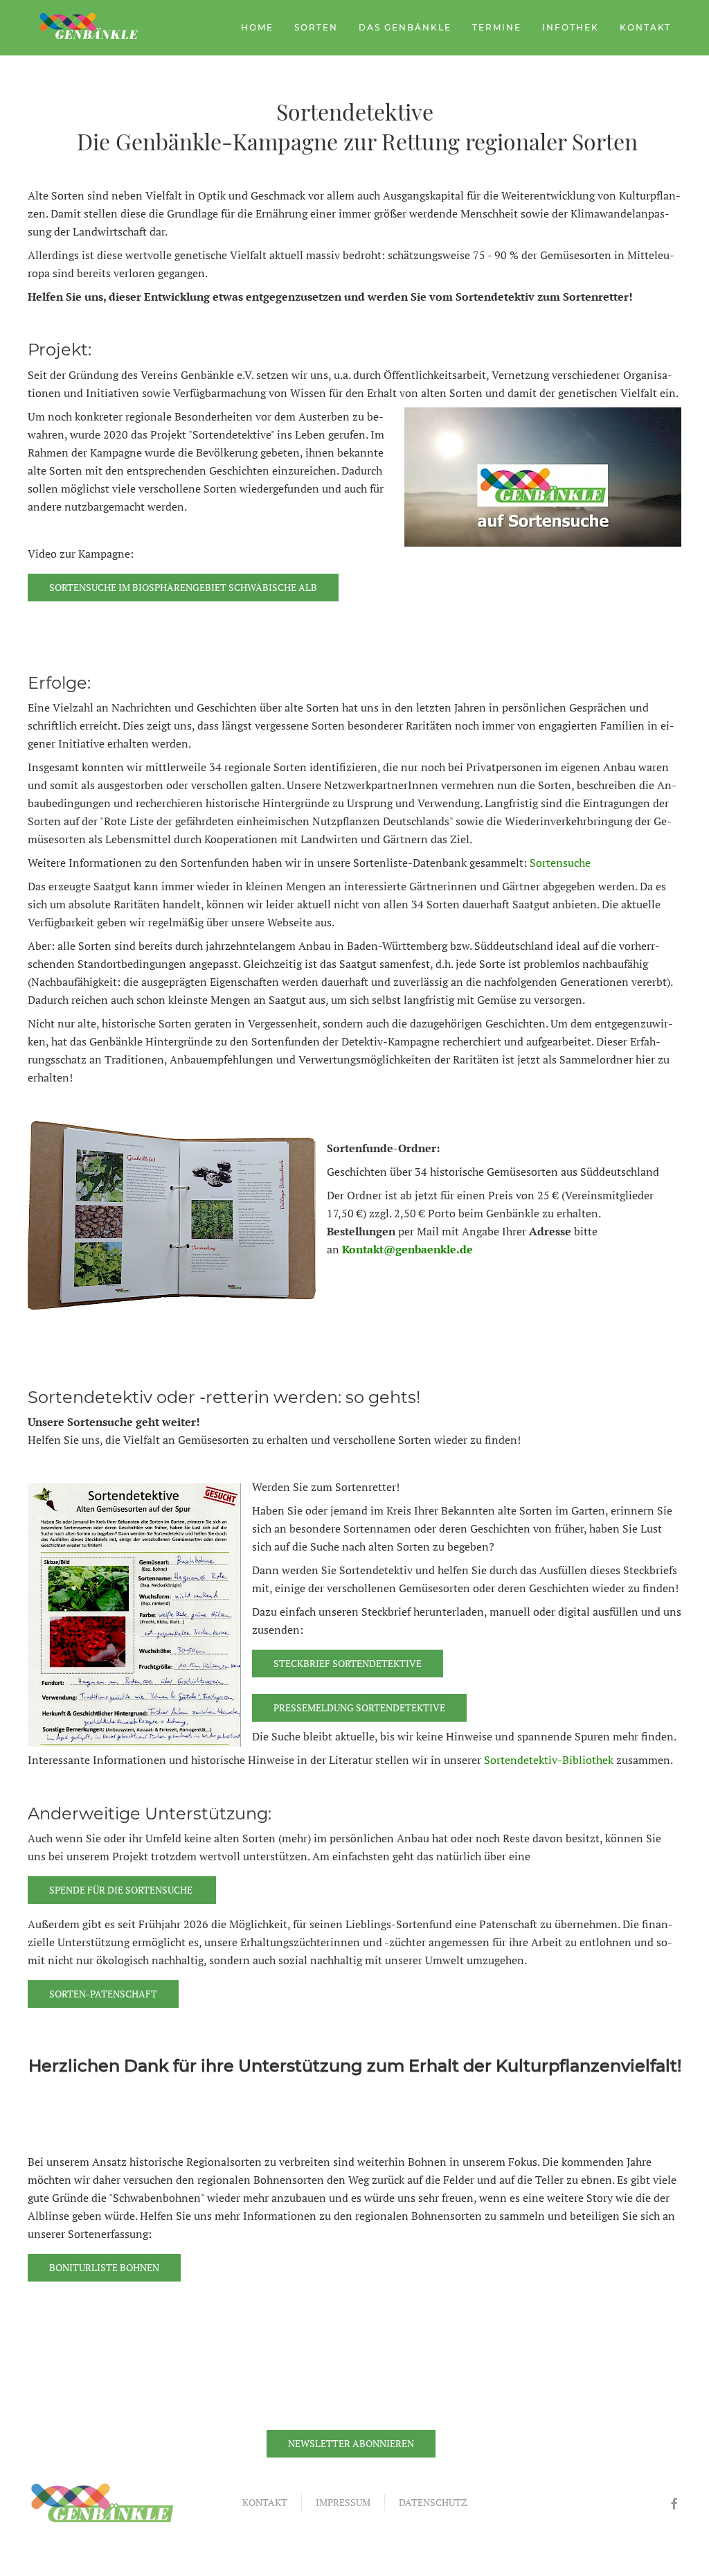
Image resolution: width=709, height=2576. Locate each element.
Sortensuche (560, 863)
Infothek (571, 27)
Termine (497, 27)
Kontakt (645, 27)
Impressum (343, 2502)
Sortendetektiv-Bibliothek (549, 1760)
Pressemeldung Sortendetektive (359, 1708)
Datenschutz (433, 2502)
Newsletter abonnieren (351, 2443)
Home (257, 27)
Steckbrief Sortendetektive (348, 1663)
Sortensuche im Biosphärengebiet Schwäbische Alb (183, 587)
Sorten (316, 27)
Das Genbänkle (405, 27)
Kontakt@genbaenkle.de (407, 1249)
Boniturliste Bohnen (104, 2267)
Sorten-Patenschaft (103, 1994)
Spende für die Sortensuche (122, 1890)
